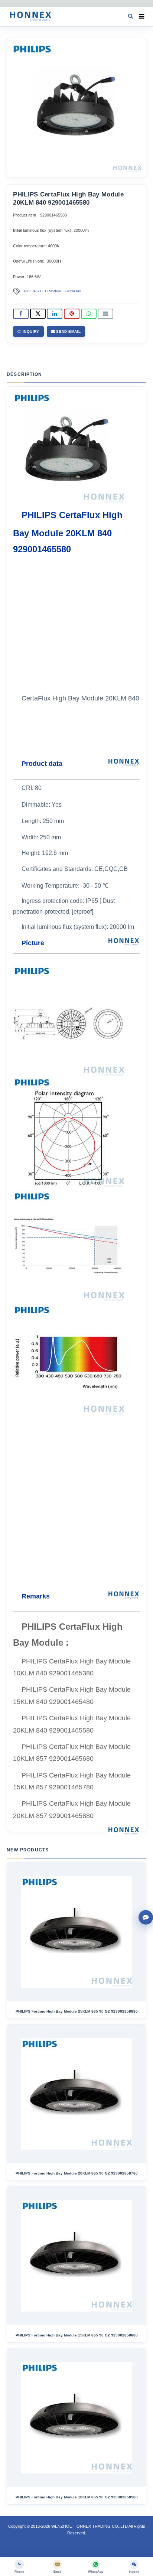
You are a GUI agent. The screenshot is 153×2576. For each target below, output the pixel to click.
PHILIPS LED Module (43, 291)
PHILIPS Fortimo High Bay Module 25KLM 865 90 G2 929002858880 (77, 2011)
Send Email (68, 331)
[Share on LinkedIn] (55, 314)
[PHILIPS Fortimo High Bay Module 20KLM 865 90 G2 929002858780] (76, 2094)
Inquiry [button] (30, 331)
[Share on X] (38, 314)
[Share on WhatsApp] (89, 314)
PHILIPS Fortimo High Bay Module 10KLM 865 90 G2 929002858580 (77, 2497)
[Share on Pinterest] (72, 314)
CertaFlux (73, 291)
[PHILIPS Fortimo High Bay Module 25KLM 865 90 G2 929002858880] (76, 1932)
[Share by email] (105, 314)
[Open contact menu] (146, 1917)
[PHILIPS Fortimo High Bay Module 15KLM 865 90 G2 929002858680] (76, 2256)
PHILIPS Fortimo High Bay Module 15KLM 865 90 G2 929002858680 (77, 2335)
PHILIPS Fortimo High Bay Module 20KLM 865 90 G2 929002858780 (77, 2173)
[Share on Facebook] (21, 314)
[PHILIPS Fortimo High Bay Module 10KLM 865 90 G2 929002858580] (76, 2418)
